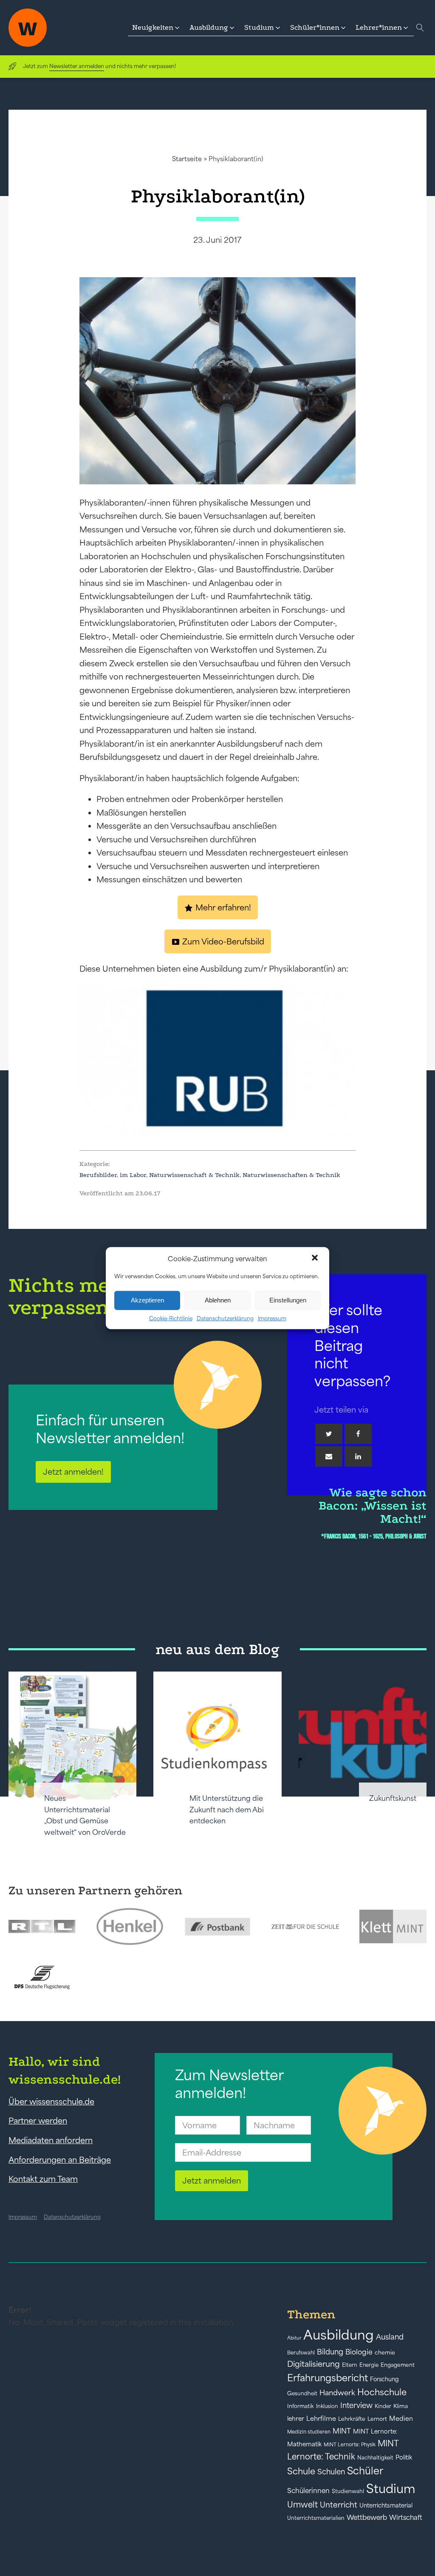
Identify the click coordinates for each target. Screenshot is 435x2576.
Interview (356, 2405)
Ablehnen (218, 1300)
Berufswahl (301, 2353)
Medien (401, 2418)
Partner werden (38, 2121)
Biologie (359, 2352)
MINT (342, 2431)
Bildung (330, 2352)
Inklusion (327, 2406)
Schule (301, 2471)
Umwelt (302, 2505)
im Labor (133, 1175)
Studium (391, 2489)
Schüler (365, 2471)
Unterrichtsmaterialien (316, 2518)
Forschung (384, 2379)
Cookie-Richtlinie (171, 1318)
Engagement (398, 2365)
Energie (369, 2365)
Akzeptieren (147, 1300)
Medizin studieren (309, 2432)
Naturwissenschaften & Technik (291, 1175)
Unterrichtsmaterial (386, 2505)
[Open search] (420, 28)
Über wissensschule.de (51, 2101)
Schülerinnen (308, 2491)
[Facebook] (358, 1434)
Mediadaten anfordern (51, 2140)
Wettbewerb (367, 2517)
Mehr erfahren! (223, 907)
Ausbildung (339, 2335)
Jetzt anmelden (212, 2181)
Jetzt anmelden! (73, 1472)
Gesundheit (302, 2393)
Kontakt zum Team (43, 2179)
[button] (316, 1259)
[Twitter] (329, 1434)
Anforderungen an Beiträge (60, 2160)
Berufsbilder (98, 1175)
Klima (401, 2406)
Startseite (187, 159)
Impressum (272, 1318)
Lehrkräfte (352, 2419)
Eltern (350, 2365)
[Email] (329, 1456)
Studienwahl (348, 2491)
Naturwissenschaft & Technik (194, 1175)
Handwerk (337, 2393)
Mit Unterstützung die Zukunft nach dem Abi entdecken (227, 1810)
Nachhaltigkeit (375, 2458)
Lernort (377, 2419)
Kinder (383, 2406)
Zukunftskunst (393, 1798)
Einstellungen (288, 1300)
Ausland (390, 2337)
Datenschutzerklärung (225, 1318)
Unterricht (339, 2505)
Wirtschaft (406, 2517)
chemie (385, 2353)
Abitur (294, 2338)
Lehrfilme (321, 2418)
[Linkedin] (358, 1456)
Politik (404, 2457)
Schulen (331, 2472)
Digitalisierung (314, 2364)
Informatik (301, 2406)
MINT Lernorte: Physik (350, 2444)
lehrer (296, 2419)
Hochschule (382, 2392)
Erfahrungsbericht (328, 2378)
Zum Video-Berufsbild (223, 941)
